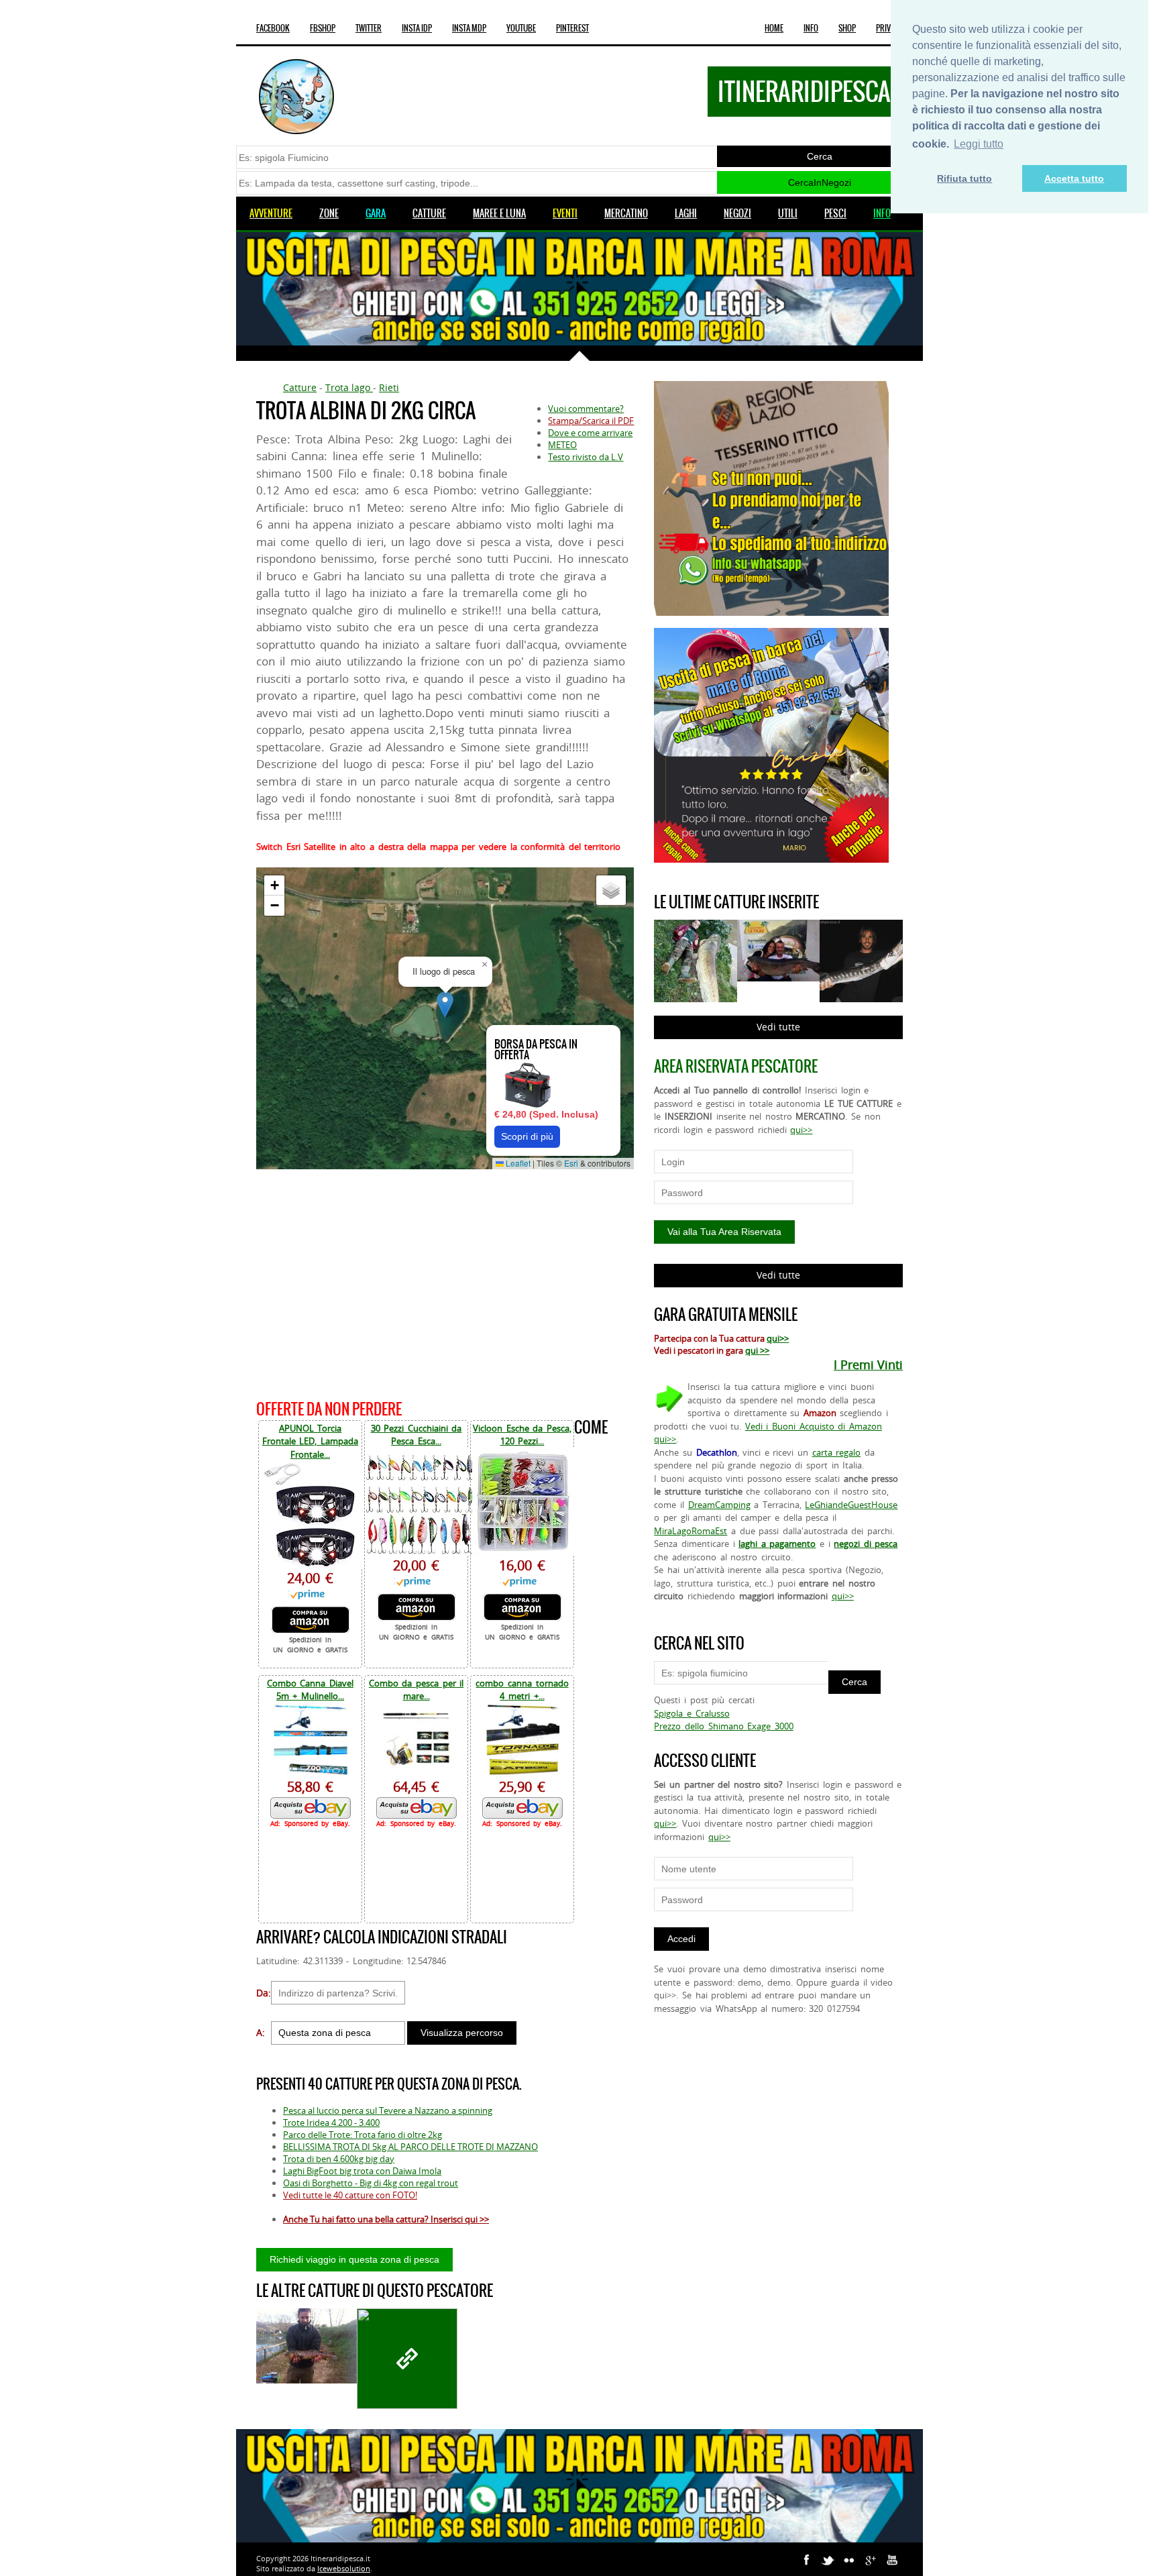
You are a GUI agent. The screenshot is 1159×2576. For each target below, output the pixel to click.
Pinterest (572, 28)
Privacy (889, 28)
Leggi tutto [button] (979, 144)
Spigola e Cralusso (692, 1713)
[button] (445, 1005)
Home (774, 28)
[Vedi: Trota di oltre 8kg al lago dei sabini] (407, 2359)
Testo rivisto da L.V (586, 457)
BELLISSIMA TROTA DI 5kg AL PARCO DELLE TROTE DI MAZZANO (410, 2147)
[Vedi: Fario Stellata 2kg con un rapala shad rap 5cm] (307, 2346)
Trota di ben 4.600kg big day (339, 2159)
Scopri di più (527, 1136)
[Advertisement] (445, 1282)
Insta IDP (417, 28)
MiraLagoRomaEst (691, 1531)
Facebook (273, 28)
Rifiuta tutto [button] (964, 178)
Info (811, 28)
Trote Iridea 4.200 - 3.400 (331, 2123)
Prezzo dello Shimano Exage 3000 (723, 1726)
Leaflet (517, 1163)
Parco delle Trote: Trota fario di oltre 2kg (363, 2135)
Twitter (369, 28)
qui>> (801, 1130)
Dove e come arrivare (590, 433)
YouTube (521, 28)
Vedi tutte (778, 1027)
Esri (571, 1163)
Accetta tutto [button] (1074, 178)
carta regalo (837, 1452)
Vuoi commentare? (586, 409)
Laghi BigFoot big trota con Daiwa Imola (362, 2171)
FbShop (323, 28)
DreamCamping (719, 1505)
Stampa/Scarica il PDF (591, 421)
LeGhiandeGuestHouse (851, 1505)
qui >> (757, 1350)
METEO (562, 445)
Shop (847, 28)
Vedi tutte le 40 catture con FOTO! (350, 2195)
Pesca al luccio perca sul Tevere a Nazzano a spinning (388, 2110)
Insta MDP (469, 28)
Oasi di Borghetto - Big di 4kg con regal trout (371, 2183)
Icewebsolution (344, 2568)
